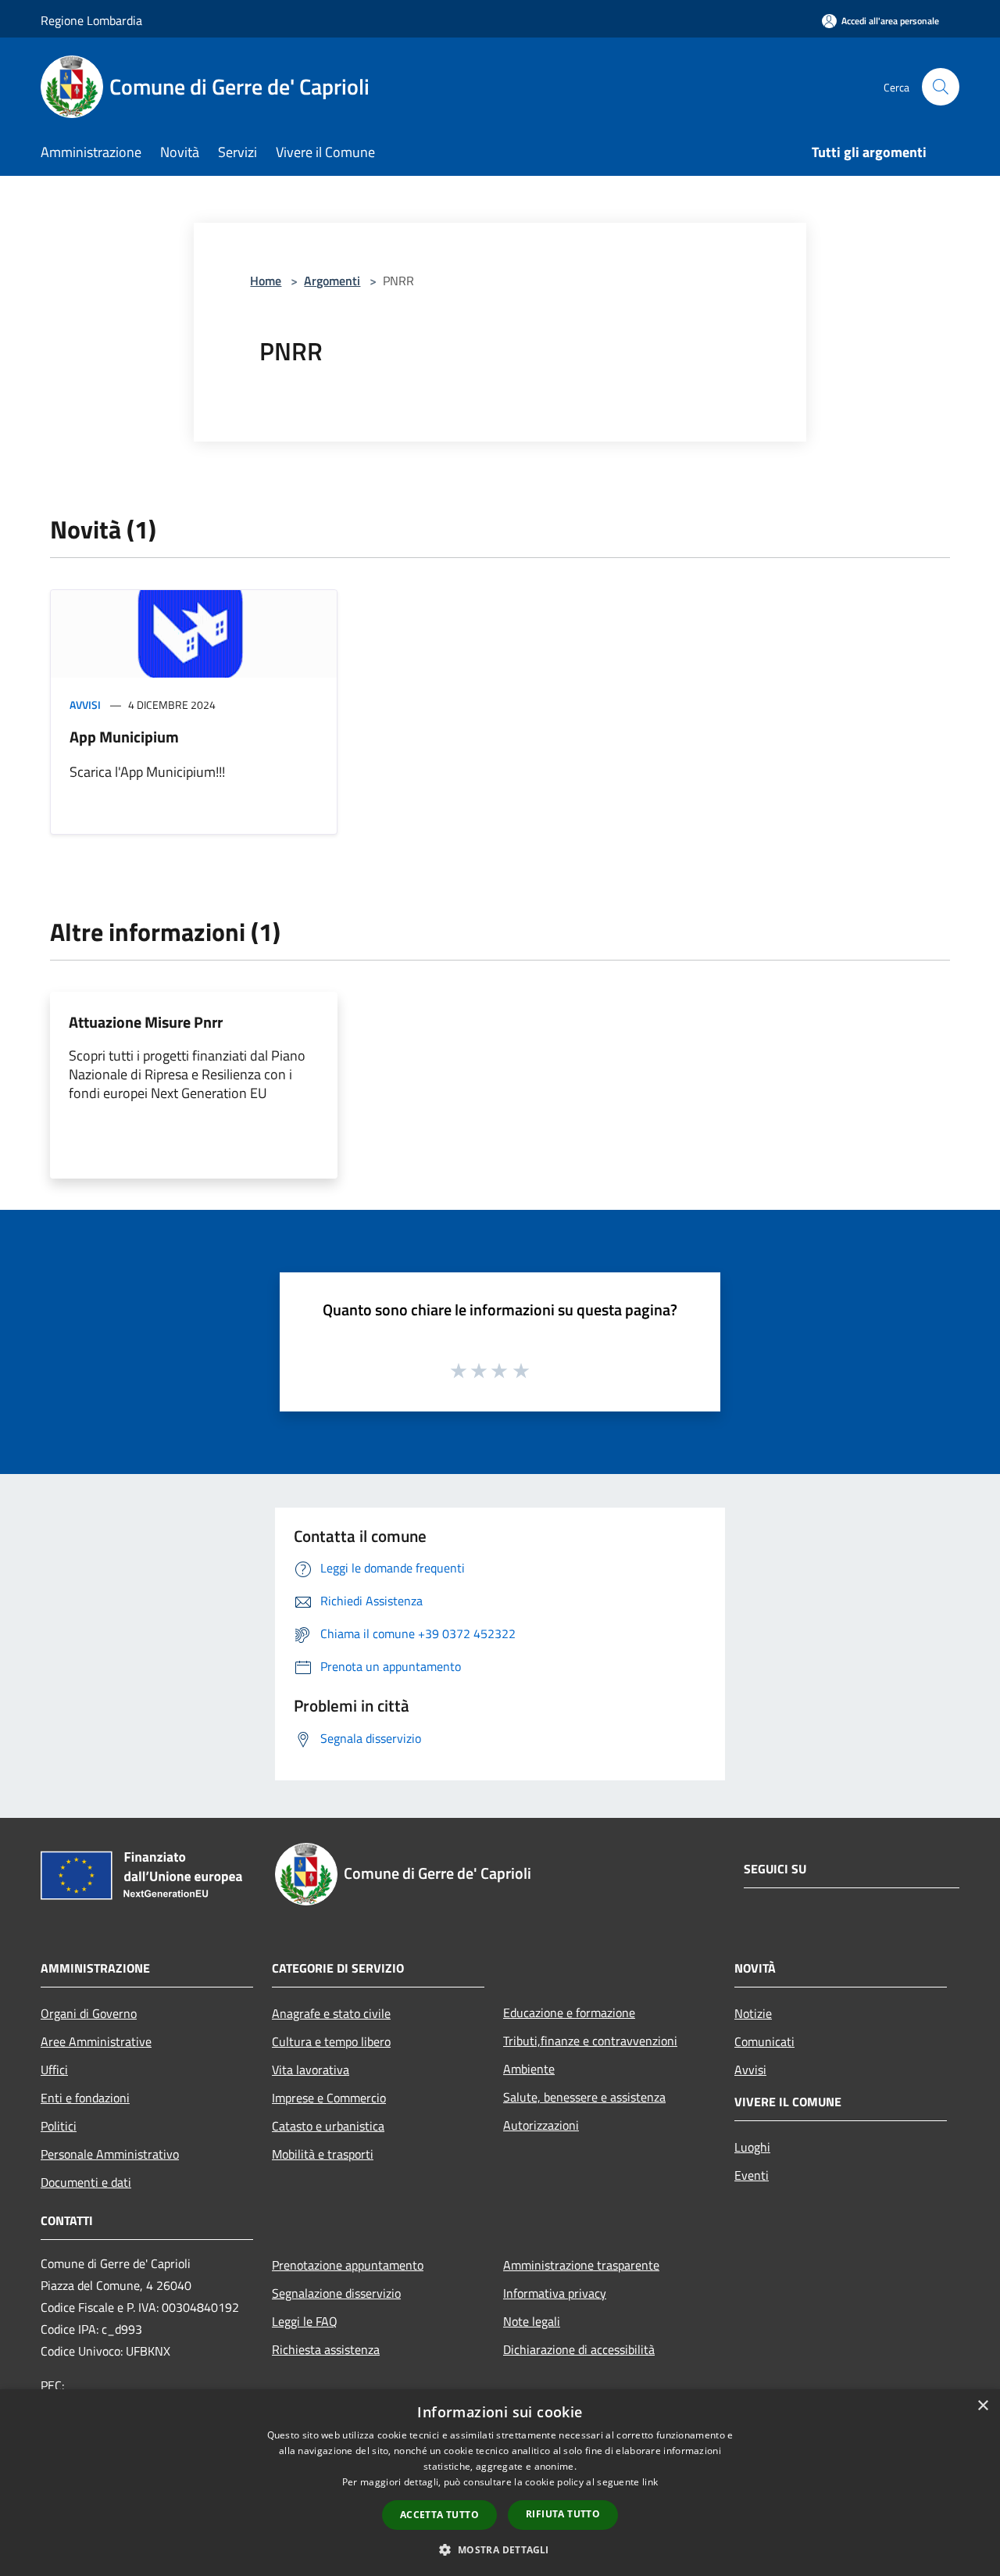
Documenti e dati (86, 2182)
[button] (500, 2549)
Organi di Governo (89, 2013)
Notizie (753, 2013)
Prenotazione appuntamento (348, 2265)
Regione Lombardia (91, 20)
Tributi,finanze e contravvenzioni (590, 2041)
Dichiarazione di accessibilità (579, 2349)
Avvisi (85, 705)
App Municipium (124, 737)
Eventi (752, 2175)
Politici (59, 2126)
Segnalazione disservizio (336, 2293)
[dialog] (500, 2483)
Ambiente (529, 2069)
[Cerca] (941, 87)
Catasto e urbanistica (328, 2126)
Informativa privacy (555, 2293)
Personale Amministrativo (110, 2154)
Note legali (532, 2321)
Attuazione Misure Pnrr (146, 1022)
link (650, 2482)
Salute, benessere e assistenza (584, 2097)
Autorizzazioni (541, 2125)
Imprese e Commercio (329, 2098)
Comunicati (764, 2041)
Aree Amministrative (96, 2041)
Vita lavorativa (311, 2070)
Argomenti (332, 281)
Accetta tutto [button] (439, 2515)
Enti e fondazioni (85, 2098)
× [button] (982, 2406)
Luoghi (752, 2147)
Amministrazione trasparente (581, 2265)
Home (266, 281)
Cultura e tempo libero (331, 2041)
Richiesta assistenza (326, 2349)
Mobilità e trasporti (323, 2154)
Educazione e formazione (569, 2012)
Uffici (54, 2070)
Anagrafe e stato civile (331, 2013)
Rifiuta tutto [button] (563, 2514)
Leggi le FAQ (305, 2321)
